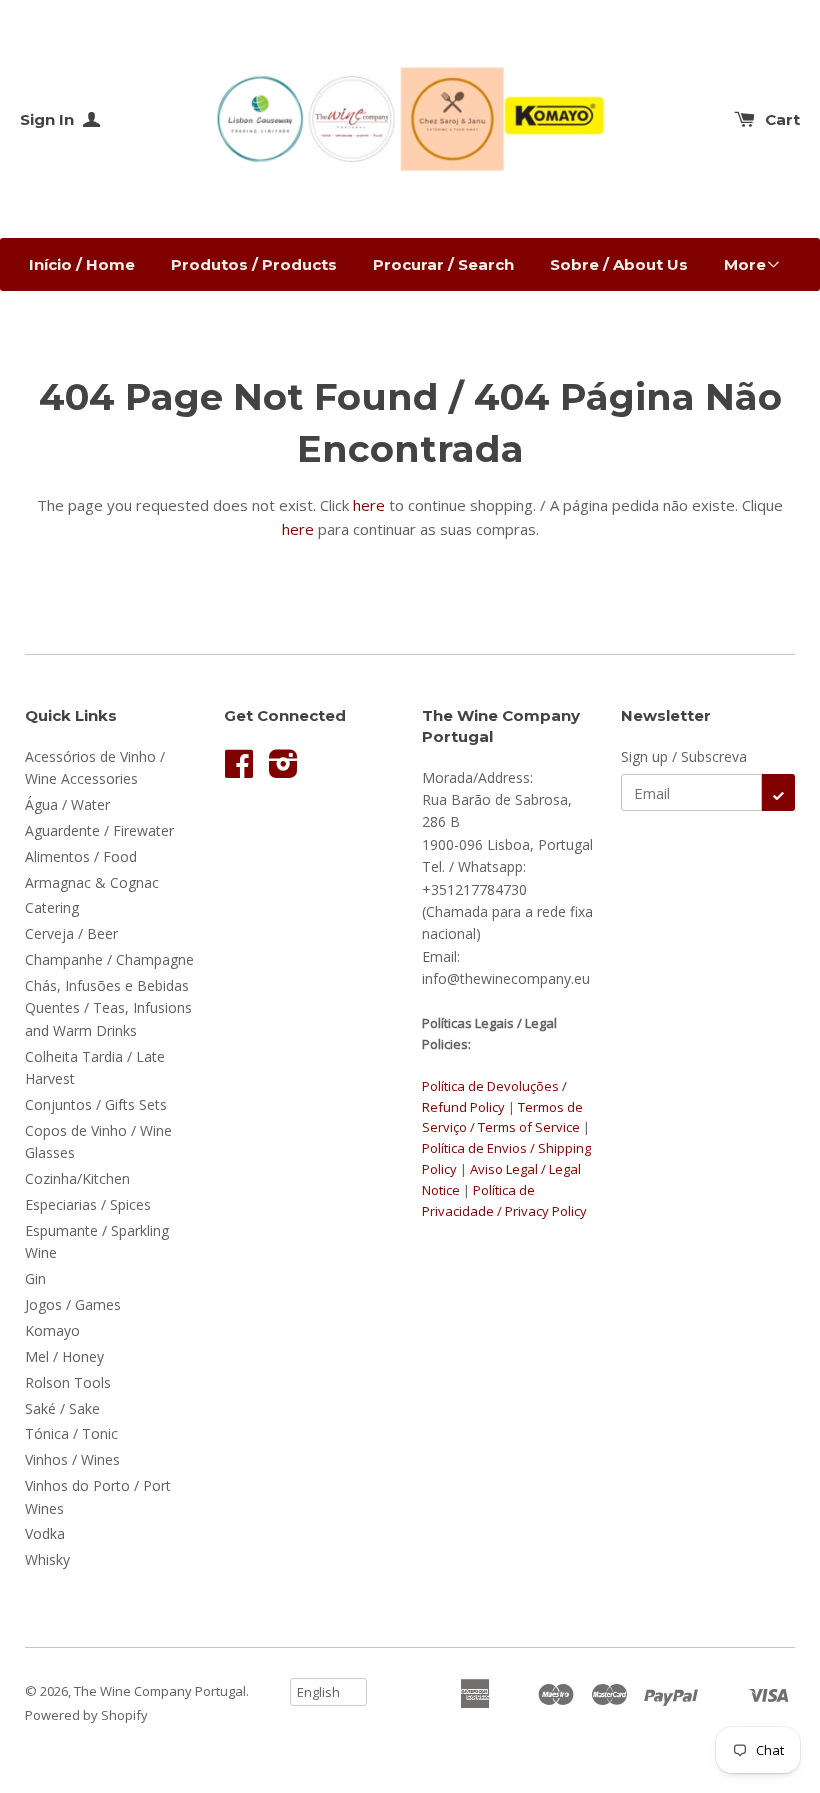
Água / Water (67, 804)
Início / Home (82, 264)
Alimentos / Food (81, 856)
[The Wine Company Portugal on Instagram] (283, 770)
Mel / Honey (64, 1356)
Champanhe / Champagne (109, 959)
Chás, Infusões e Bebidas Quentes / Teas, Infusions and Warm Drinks (108, 1008)
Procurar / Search (443, 264)
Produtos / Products (254, 264)
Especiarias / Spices (88, 1204)
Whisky (47, 1559)
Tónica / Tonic (71, 1433)
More (745, 264)
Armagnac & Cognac (92, 882)
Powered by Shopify (86, 1715)
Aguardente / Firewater (99, 830)
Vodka (45, 1533)
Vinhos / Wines (72, 1459)
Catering (52, 907)
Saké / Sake (62, 1408)
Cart (782, 119)
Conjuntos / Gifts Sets (96, 1104)
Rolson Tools (68, 1382)
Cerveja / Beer (71, 933)
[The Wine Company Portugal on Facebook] (239, 770)
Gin (35, 1278)
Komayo (52, 1330)
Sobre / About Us (619, 264)
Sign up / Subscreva (684, 756)
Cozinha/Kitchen (77, 1178)
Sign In (49, 119)
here (369, 505)
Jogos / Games (73, 1304)
